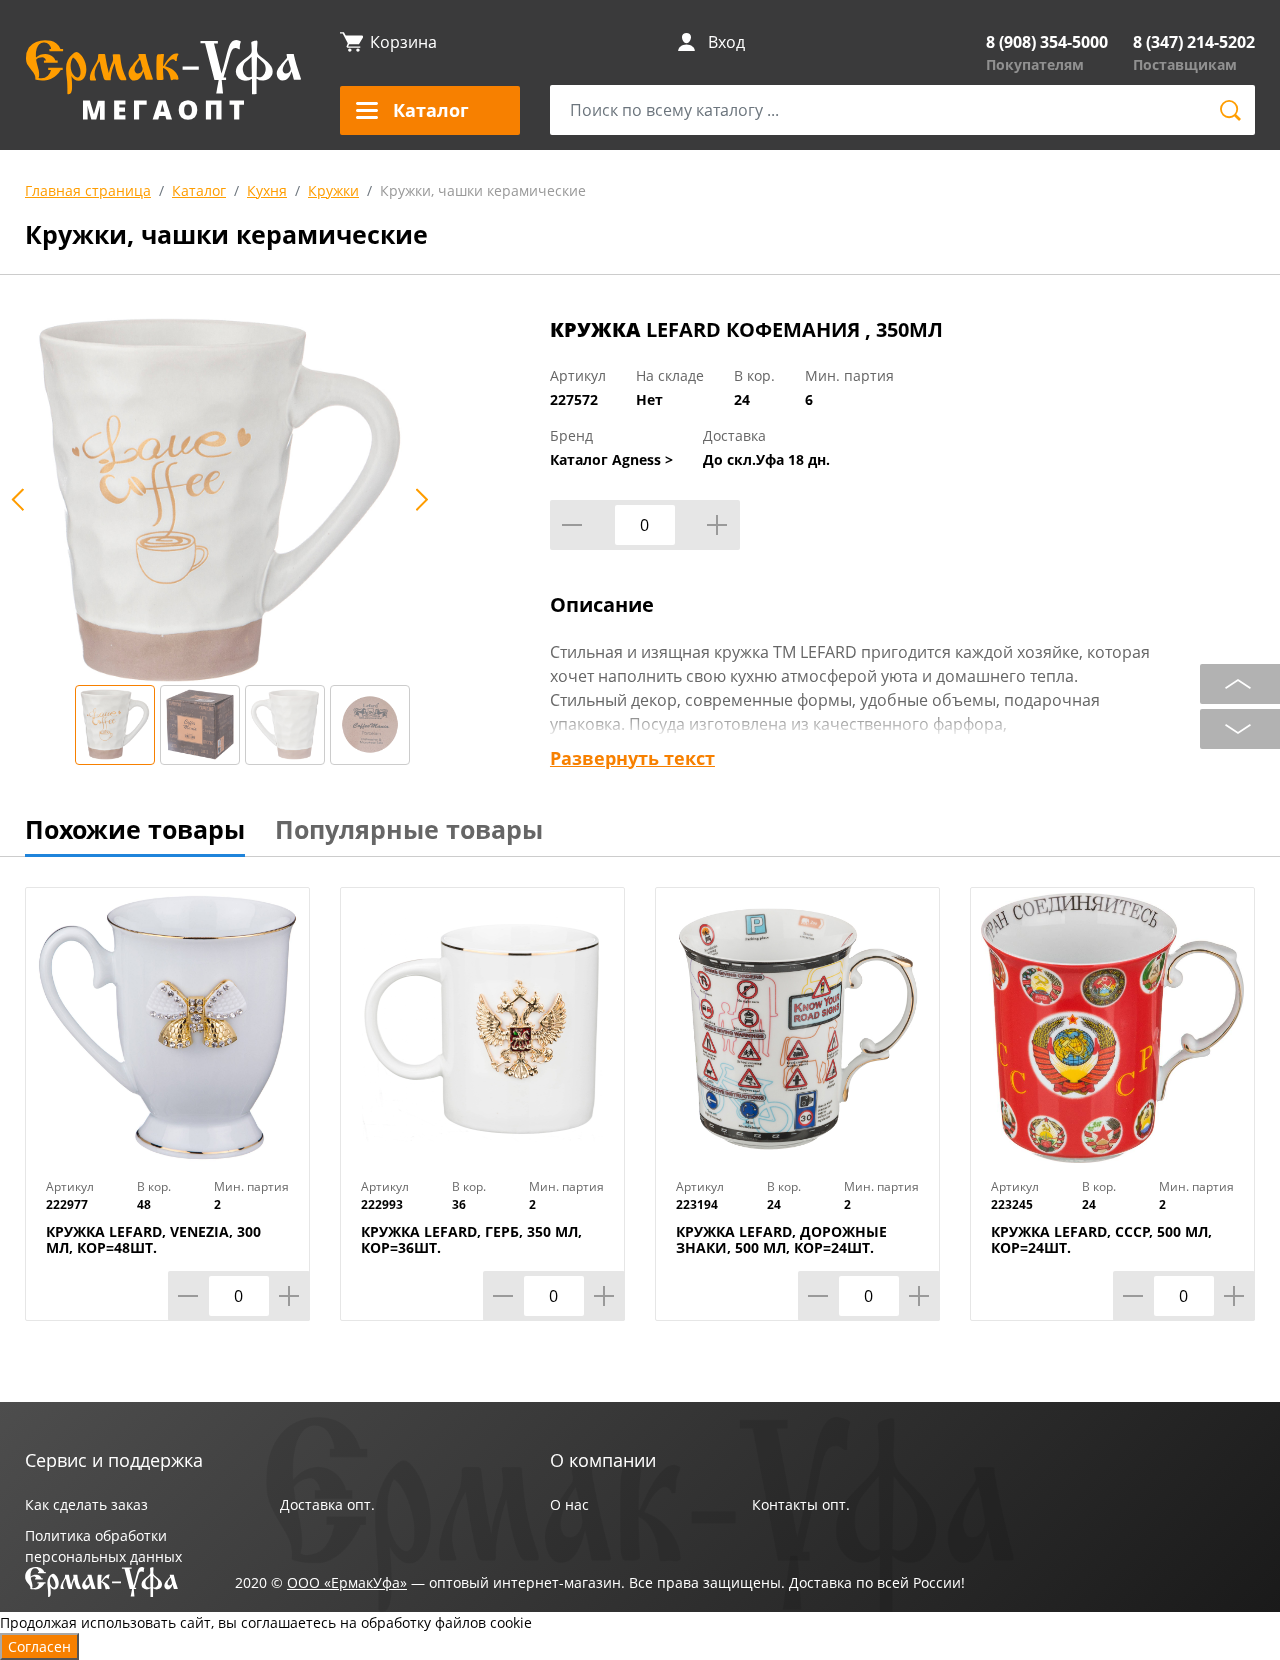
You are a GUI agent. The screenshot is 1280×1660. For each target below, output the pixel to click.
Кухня (267, 190)
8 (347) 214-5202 (1194, 42)
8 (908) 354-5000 (1047, 42)
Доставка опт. (327, 1504)
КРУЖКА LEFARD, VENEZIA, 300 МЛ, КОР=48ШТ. (153, 1240)
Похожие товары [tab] (135, 829)
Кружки (333, 190)
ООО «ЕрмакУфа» (347, 1582)
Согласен (39, 1646)
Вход (726, 42)
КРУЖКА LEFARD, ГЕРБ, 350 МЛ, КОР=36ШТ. (471, 1240)
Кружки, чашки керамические (483, 190)
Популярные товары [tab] (409, 829)
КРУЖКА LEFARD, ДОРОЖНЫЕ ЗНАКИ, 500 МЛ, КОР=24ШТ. (781, 1240)
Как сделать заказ (86, 1504)
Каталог (199, 190)
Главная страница (88, 190)
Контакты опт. (801, 1504)
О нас (569, 1504)
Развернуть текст (632, 758)
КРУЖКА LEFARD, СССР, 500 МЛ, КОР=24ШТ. (1101, 1240)
